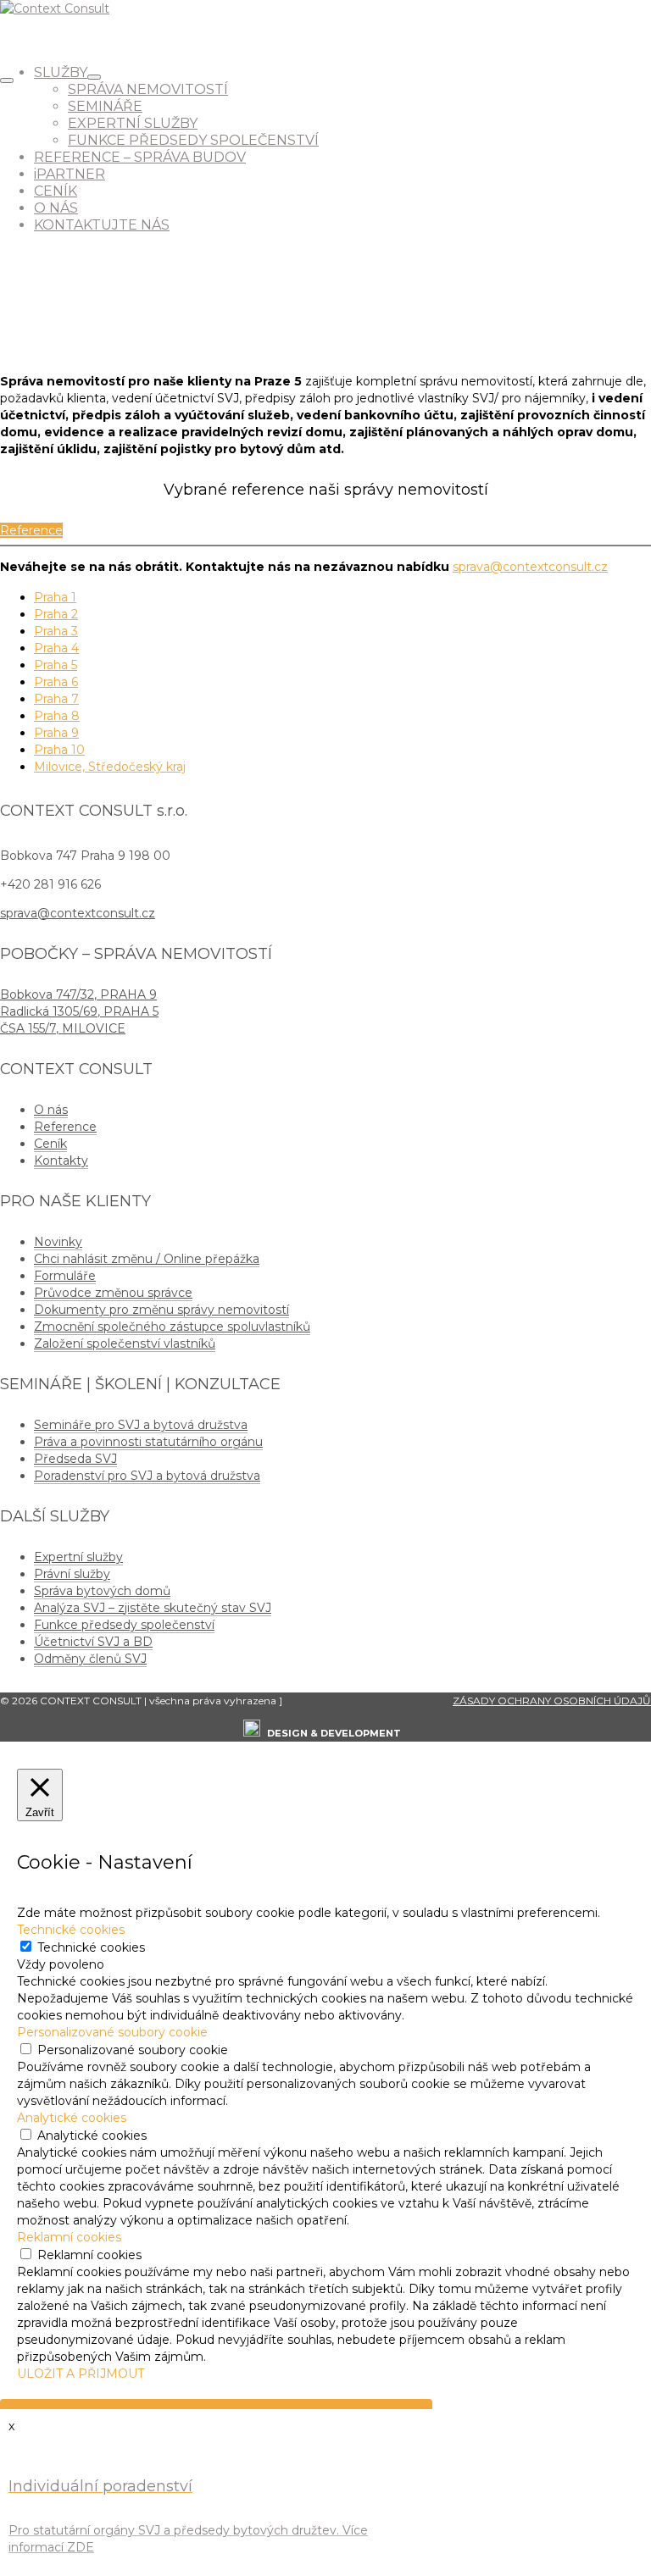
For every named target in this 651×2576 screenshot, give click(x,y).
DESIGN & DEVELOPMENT (334, 1733)
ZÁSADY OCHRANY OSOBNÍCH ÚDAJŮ (552, 1701)
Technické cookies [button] (71, 1930)
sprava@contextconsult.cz (530, 567)
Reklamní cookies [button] (69, 2237)
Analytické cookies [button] (72, 2118)
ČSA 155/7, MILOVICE (63, 1028)
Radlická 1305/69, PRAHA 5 (79, 1011)
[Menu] (7, 80)
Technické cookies (91, 1947)
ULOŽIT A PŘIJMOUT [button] (81, 2374)
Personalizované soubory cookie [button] (112, 2032)
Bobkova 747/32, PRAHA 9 (78, 994)
